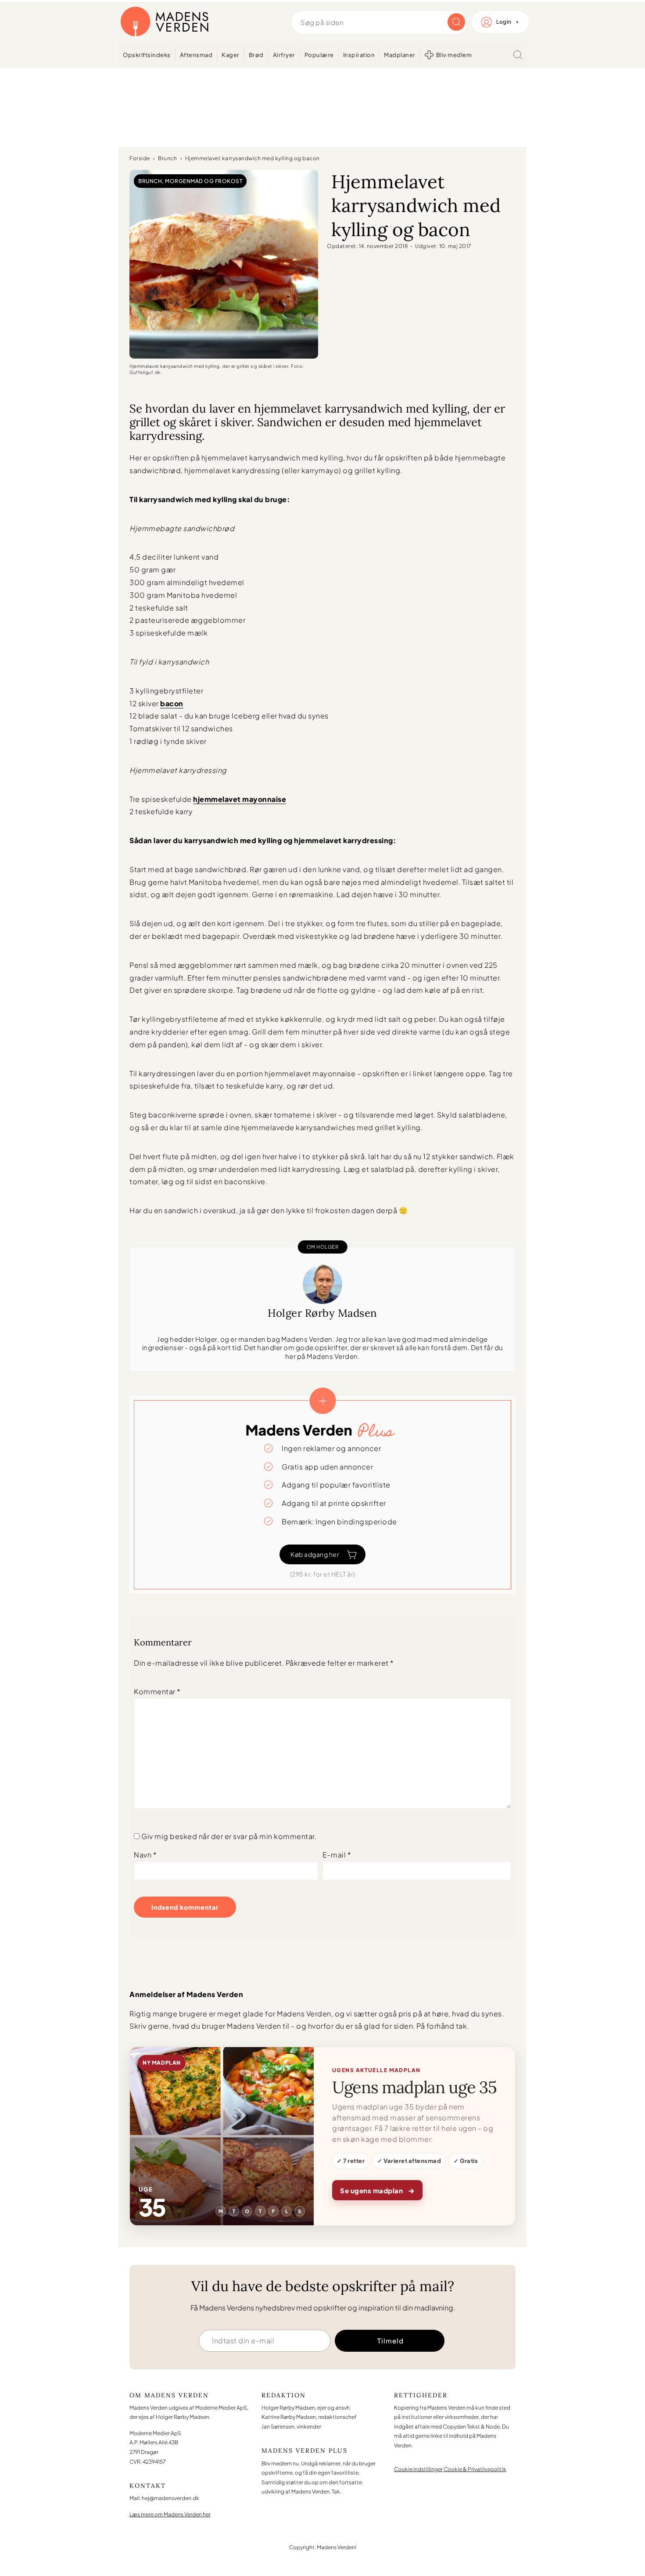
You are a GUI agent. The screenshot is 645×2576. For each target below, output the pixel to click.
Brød (256, 55)
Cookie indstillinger (418, 2469)
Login (504, 22)
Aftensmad (196, 55)
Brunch (167, 158)
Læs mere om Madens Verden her (170, 2514)
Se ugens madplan (377, 2190)
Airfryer (284, 55)
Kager (231, 55)
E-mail (337, 1855)
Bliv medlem (454, 55)
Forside (140, 158)
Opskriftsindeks (147, 55)
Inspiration (359, 55)
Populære (319, 55)
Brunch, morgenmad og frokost (190, 181)
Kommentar (157, 1691)
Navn (145, 1855)
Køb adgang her (315, 1554)
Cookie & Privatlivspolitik (475, 2469)
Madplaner (400, 55)
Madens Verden (165, 22)
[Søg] (518, 55)
